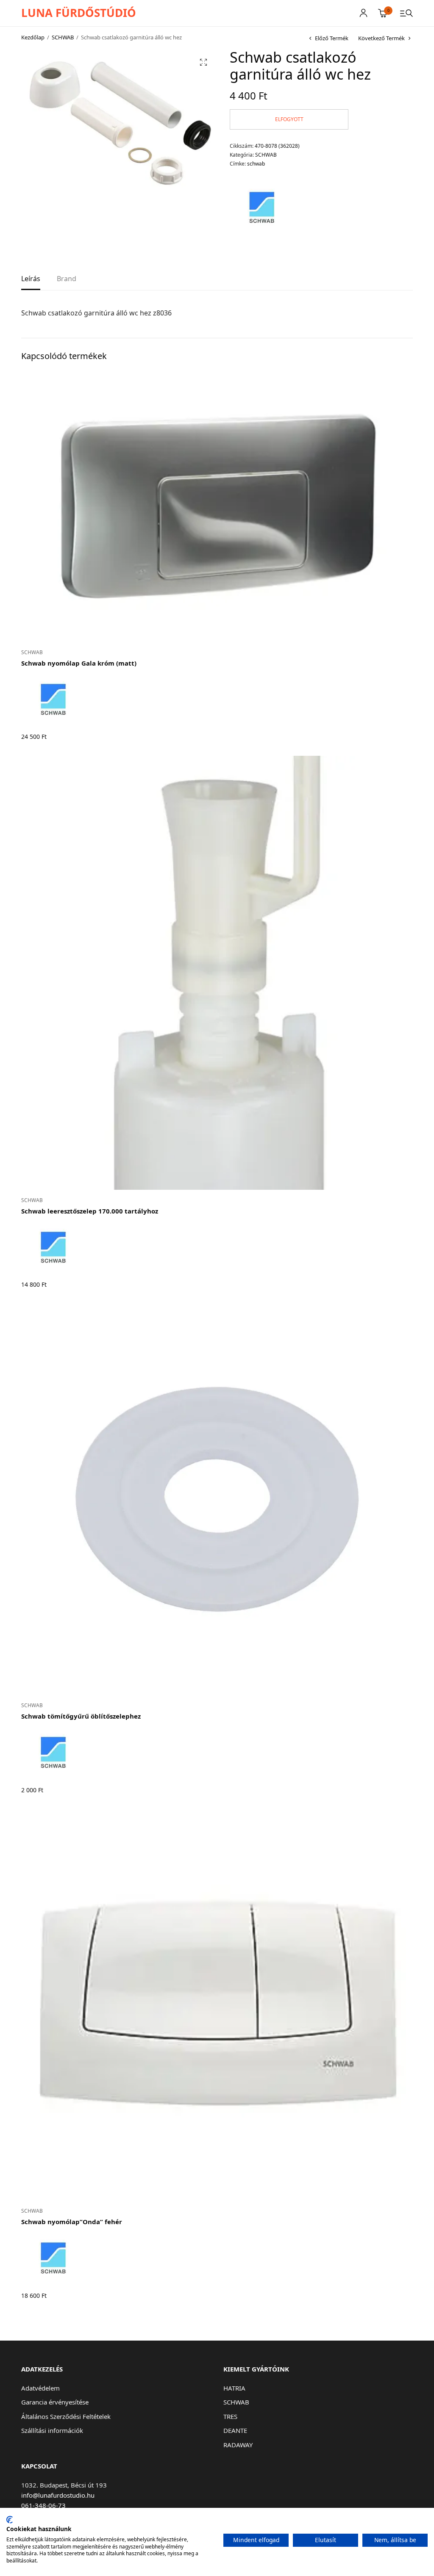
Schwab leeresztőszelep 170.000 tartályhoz (90, 1211)
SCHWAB (63, 37)
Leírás (31, 279)
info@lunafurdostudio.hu (58, 2495)
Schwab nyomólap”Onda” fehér (72, 2222)
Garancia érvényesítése (55, 2402)
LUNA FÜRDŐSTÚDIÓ (79, 13)
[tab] (31, 282)
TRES (230, 2416)
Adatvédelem (40, 2388)
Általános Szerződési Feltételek (66, 2416)
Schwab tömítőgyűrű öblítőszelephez (81, 1716)
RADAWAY (238, 2445)
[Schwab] (262, 207)
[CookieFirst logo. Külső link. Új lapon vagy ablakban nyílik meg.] (10, 2520)
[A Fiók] (363, 13)
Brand (67, 279)
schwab (256, 164)
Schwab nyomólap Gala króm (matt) (79, 663)
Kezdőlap (33, 37)
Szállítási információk (52, 2430)
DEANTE (235, 2430)
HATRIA (234, 2388)
